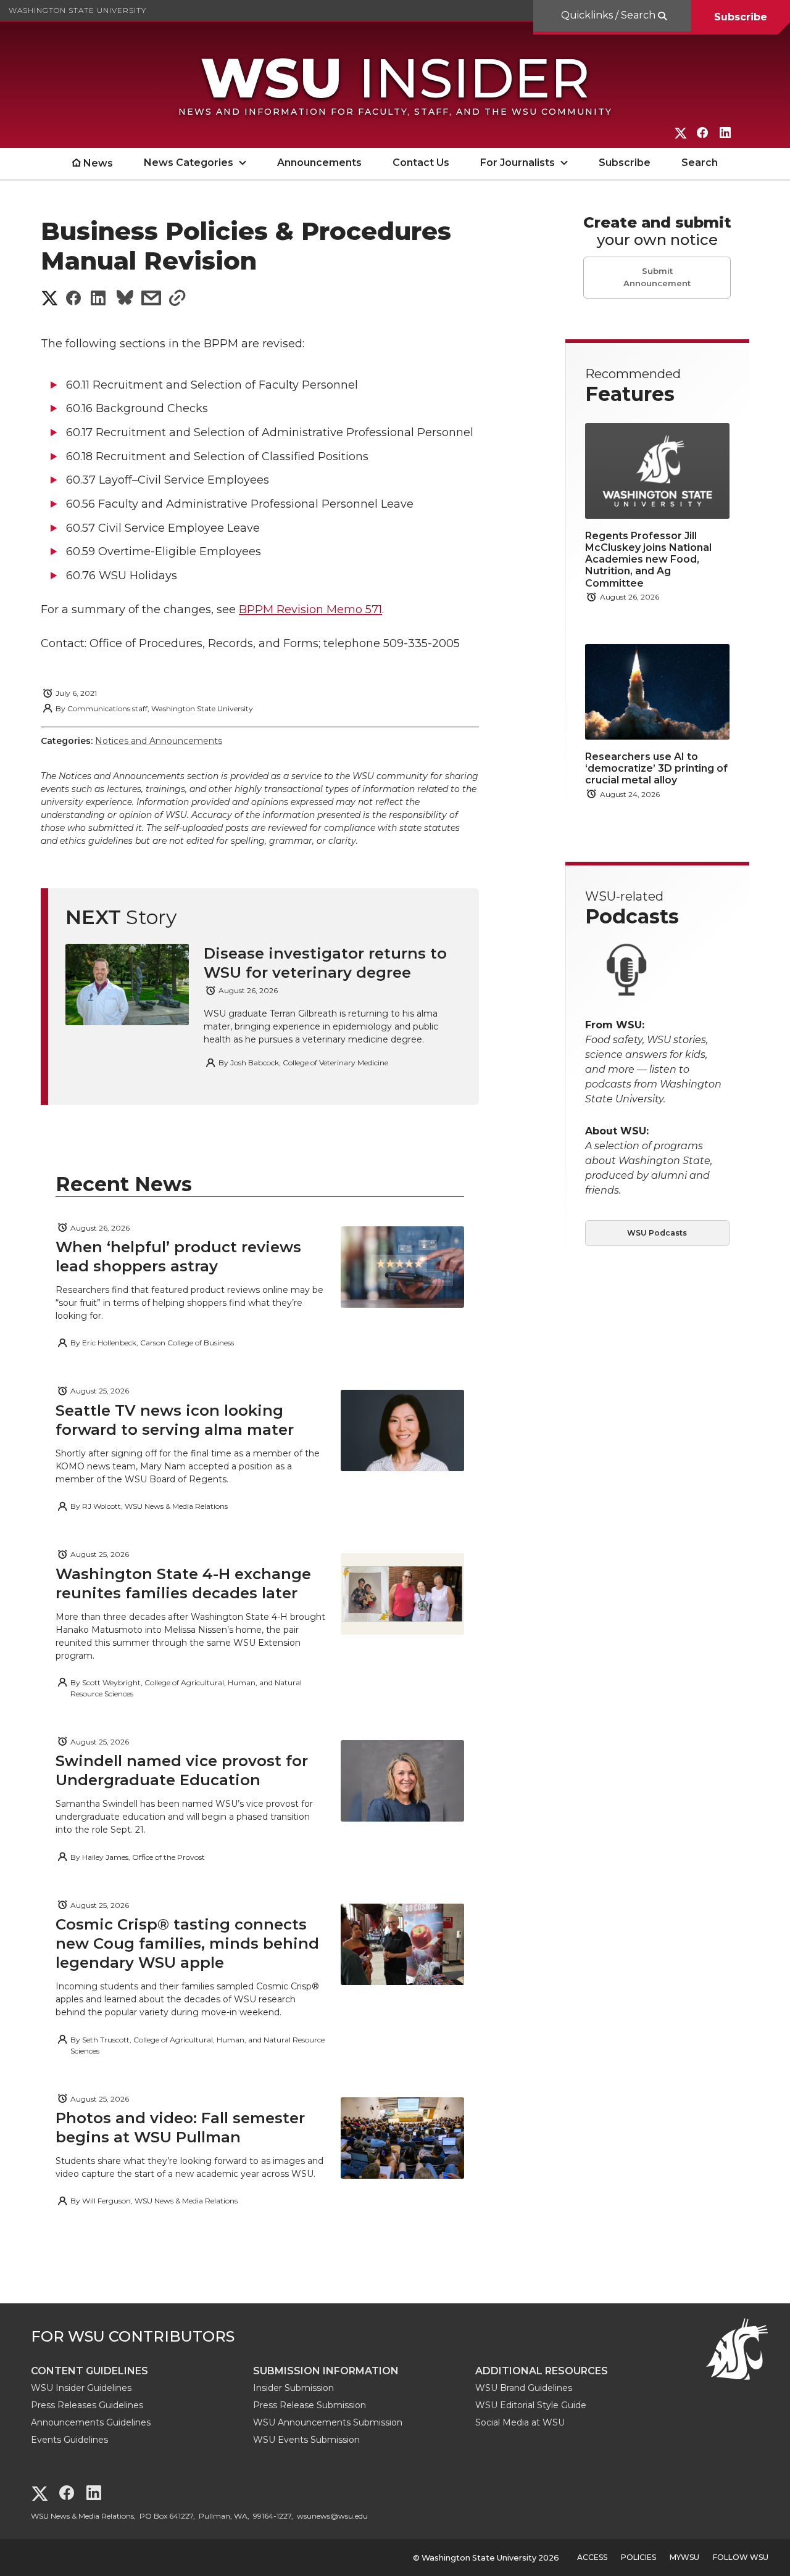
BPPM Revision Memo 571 (310, 609)
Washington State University (77, 10)
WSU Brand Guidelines (524, 2388)
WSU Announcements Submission (328, 2422)
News (98, 163)
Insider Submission (293, 2388)
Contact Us (421, 163)
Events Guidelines (69, 2440)
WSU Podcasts (657, 1233)
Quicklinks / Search (609, 15)
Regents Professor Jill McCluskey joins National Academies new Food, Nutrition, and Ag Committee (648, 559)
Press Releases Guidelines (87, 2405)
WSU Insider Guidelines (81, 2388)
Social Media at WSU (520, 2422)
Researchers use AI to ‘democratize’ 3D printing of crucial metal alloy (656, 768)
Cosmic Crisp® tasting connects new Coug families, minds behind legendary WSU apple (187, 1943)
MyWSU (684, 2557)
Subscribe (741, 17)
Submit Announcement (657, 277)
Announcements (319, 163)
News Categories (189, 163)
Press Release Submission (310, 2405)
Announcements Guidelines (91, 2422)
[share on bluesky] (125, 299)
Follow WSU (741, 2557)
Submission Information (326, 2371)
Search (700, 163)
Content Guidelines (89, 2371)
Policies (638, 2557)
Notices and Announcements (159, 741)
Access (592, 2557)
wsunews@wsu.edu (332, 2516)
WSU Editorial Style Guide (531, 2405)
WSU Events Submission (306, 2440)
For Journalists (518, 163)
